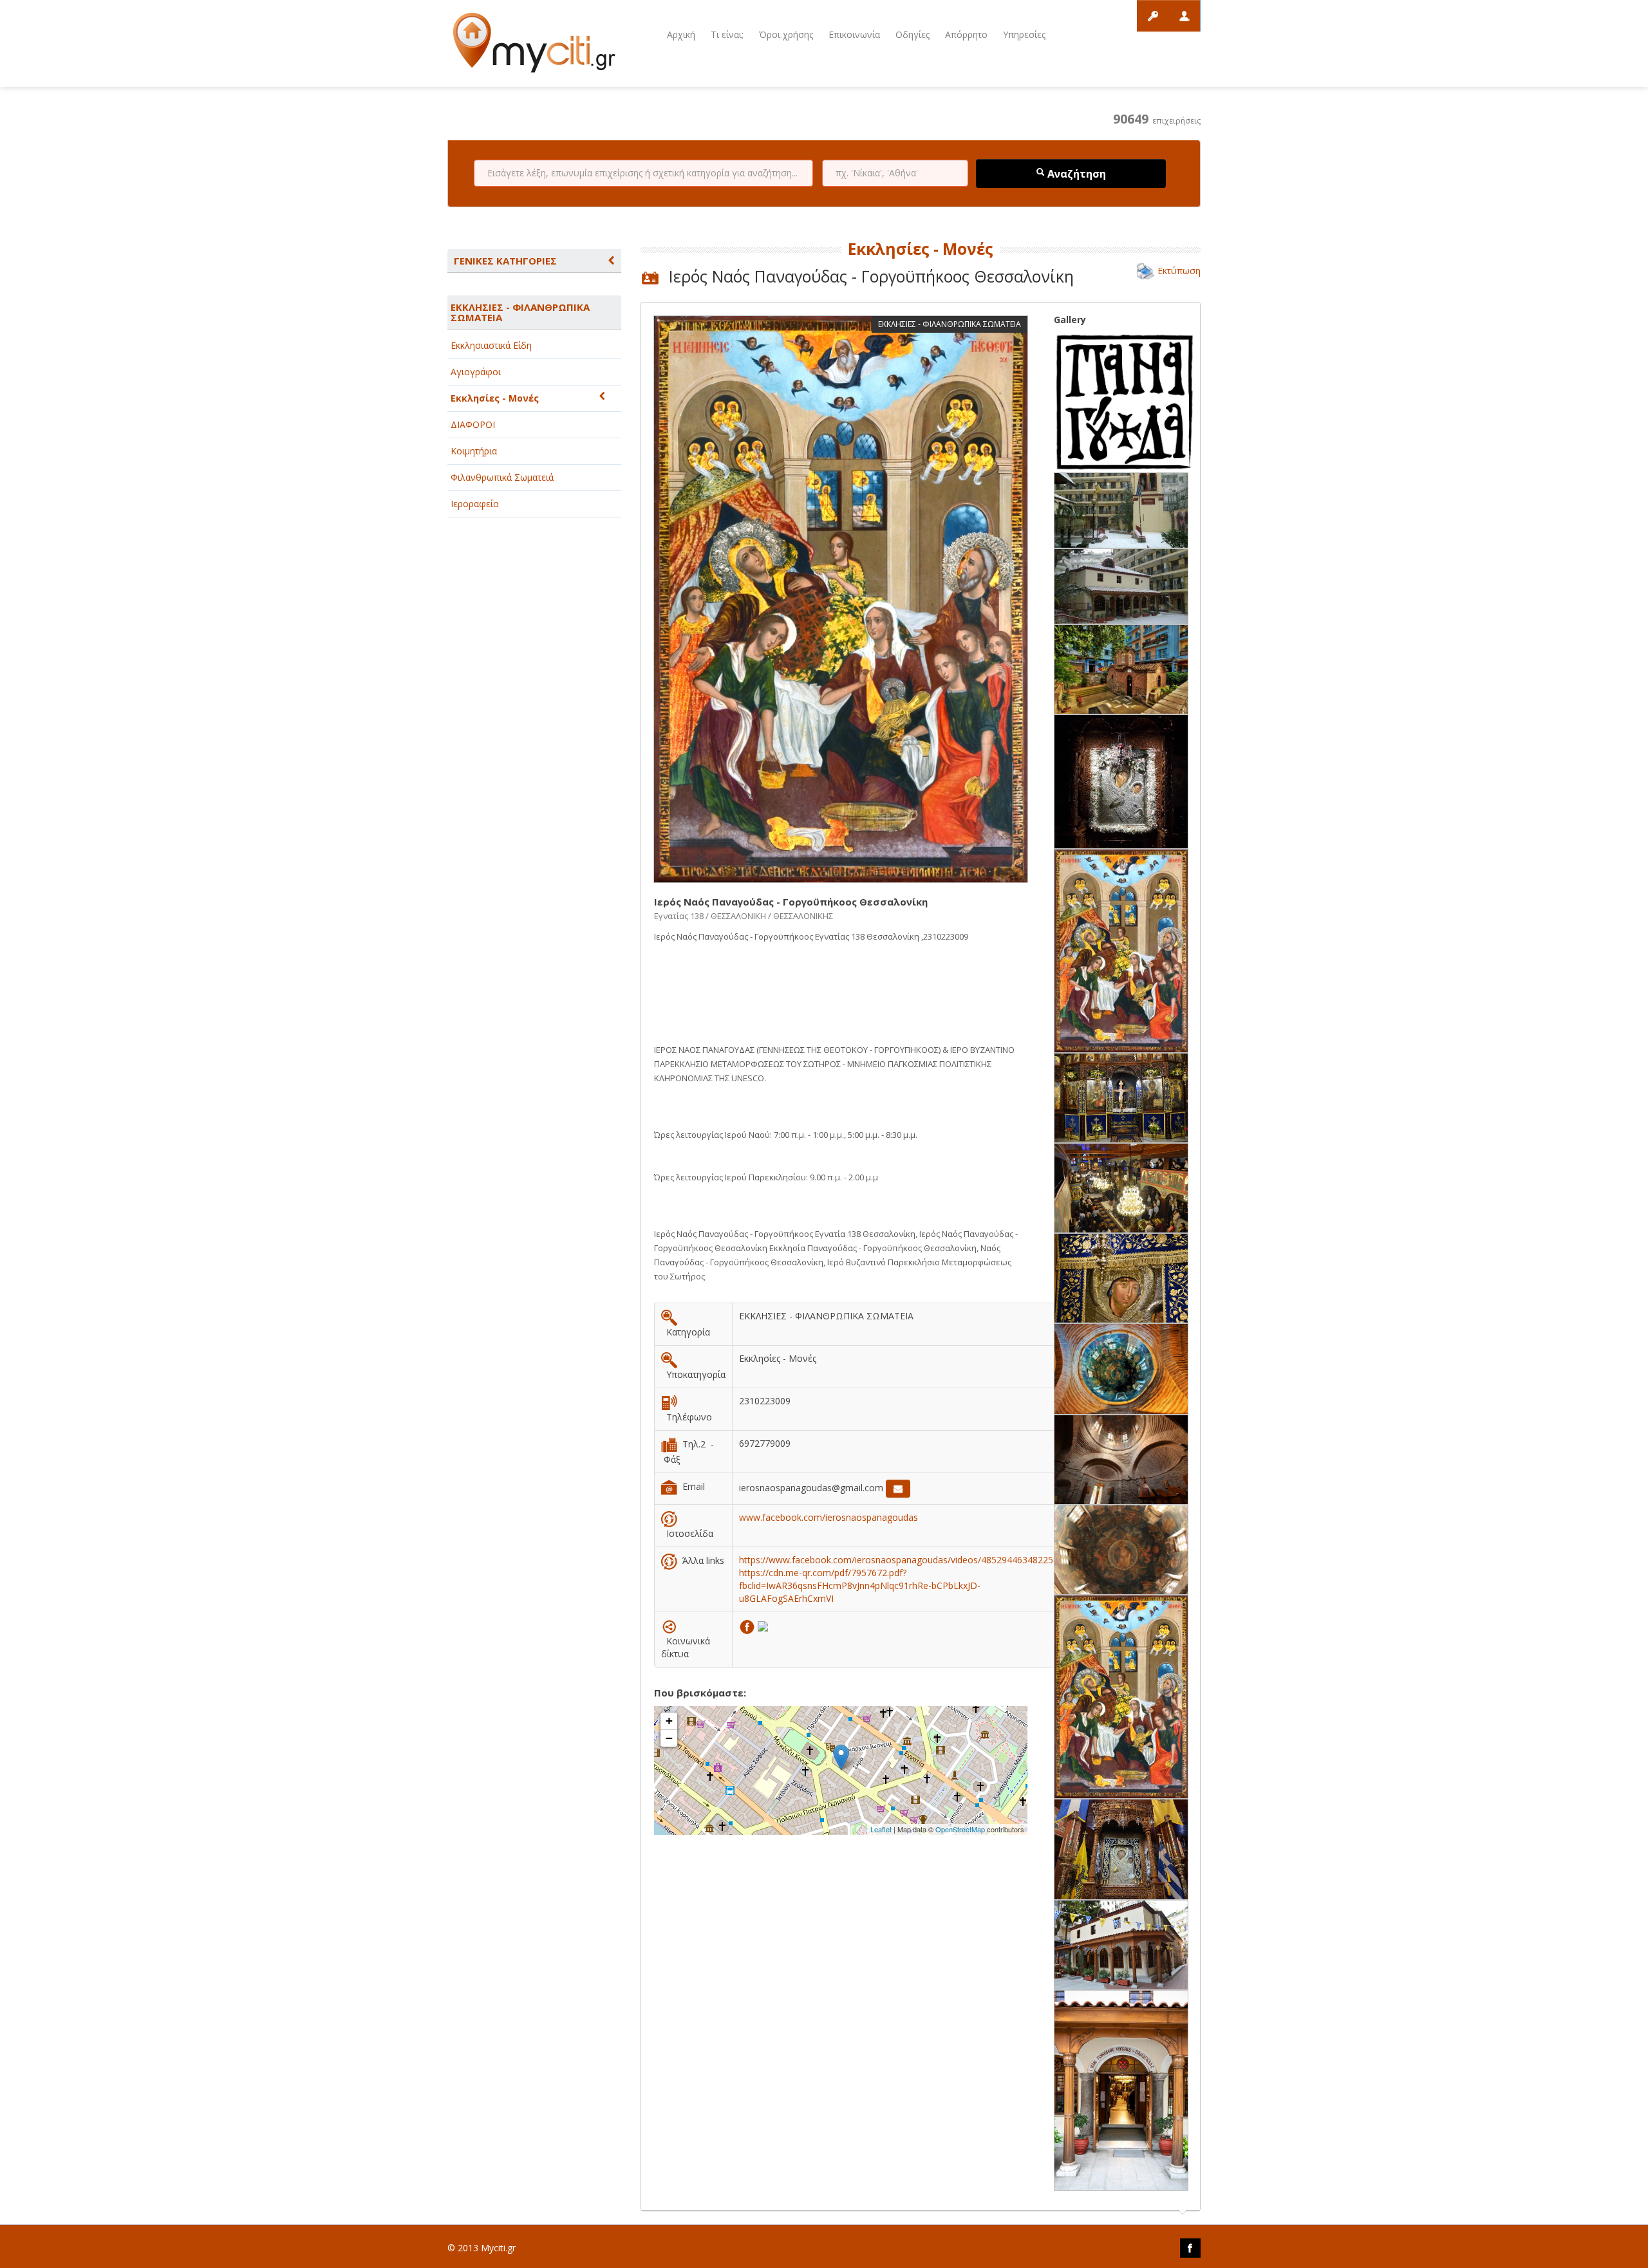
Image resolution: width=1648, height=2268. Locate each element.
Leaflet (881, 1829)
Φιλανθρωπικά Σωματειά (502, 477)
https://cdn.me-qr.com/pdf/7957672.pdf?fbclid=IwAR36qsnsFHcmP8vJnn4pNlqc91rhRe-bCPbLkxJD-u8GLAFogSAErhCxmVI (860, 1585)
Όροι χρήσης (786, 34)
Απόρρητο (966, 34)
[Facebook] (748, 1625)
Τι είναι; (727, 34)
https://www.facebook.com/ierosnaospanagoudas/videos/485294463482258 (899, 1560)
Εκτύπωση (1179, 271)
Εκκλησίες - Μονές (495, 398)
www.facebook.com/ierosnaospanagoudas (829, 1517)
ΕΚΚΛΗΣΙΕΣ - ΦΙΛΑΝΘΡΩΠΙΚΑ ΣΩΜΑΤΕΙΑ (520, 312)
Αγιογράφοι (476, 372)
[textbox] (643, 173)
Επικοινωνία (854, 34)
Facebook (1190, 2248)
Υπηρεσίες (1024, 34)
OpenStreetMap (960, 1829)
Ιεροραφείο (475, 504)
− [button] (669, 1738)
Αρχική (681, 34)
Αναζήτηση (1075, 174)
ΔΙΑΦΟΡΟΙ (473, 424)
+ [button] (669, 1721)
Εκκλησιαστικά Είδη (491, 345)
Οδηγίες (913, 34)
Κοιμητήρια (474, 451)
